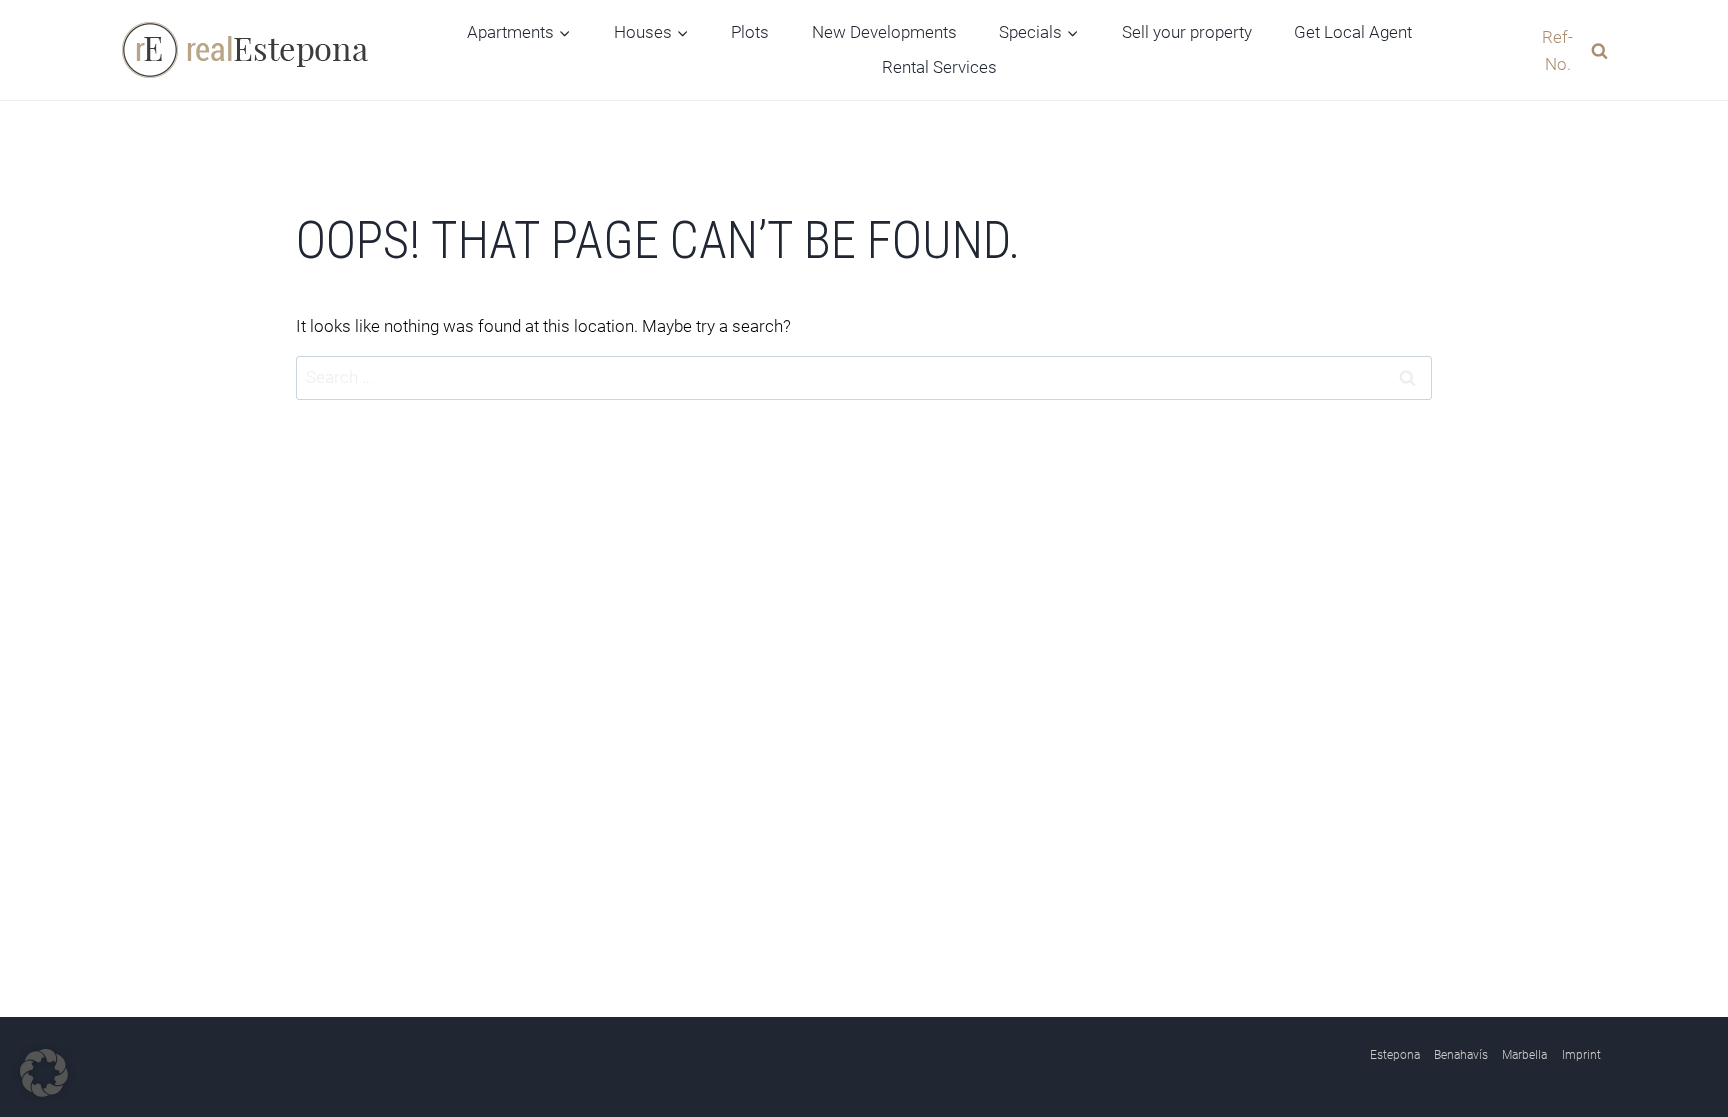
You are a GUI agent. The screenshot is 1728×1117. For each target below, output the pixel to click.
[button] (44, 1073)
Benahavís (1461, 1055)
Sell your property (1187, 32)
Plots (750, 32)
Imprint (1581, 1055)
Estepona (1395, 1055)
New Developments (884, 32)
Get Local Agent (1353, 32)
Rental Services (939, 67)
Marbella (1524, 1055)
